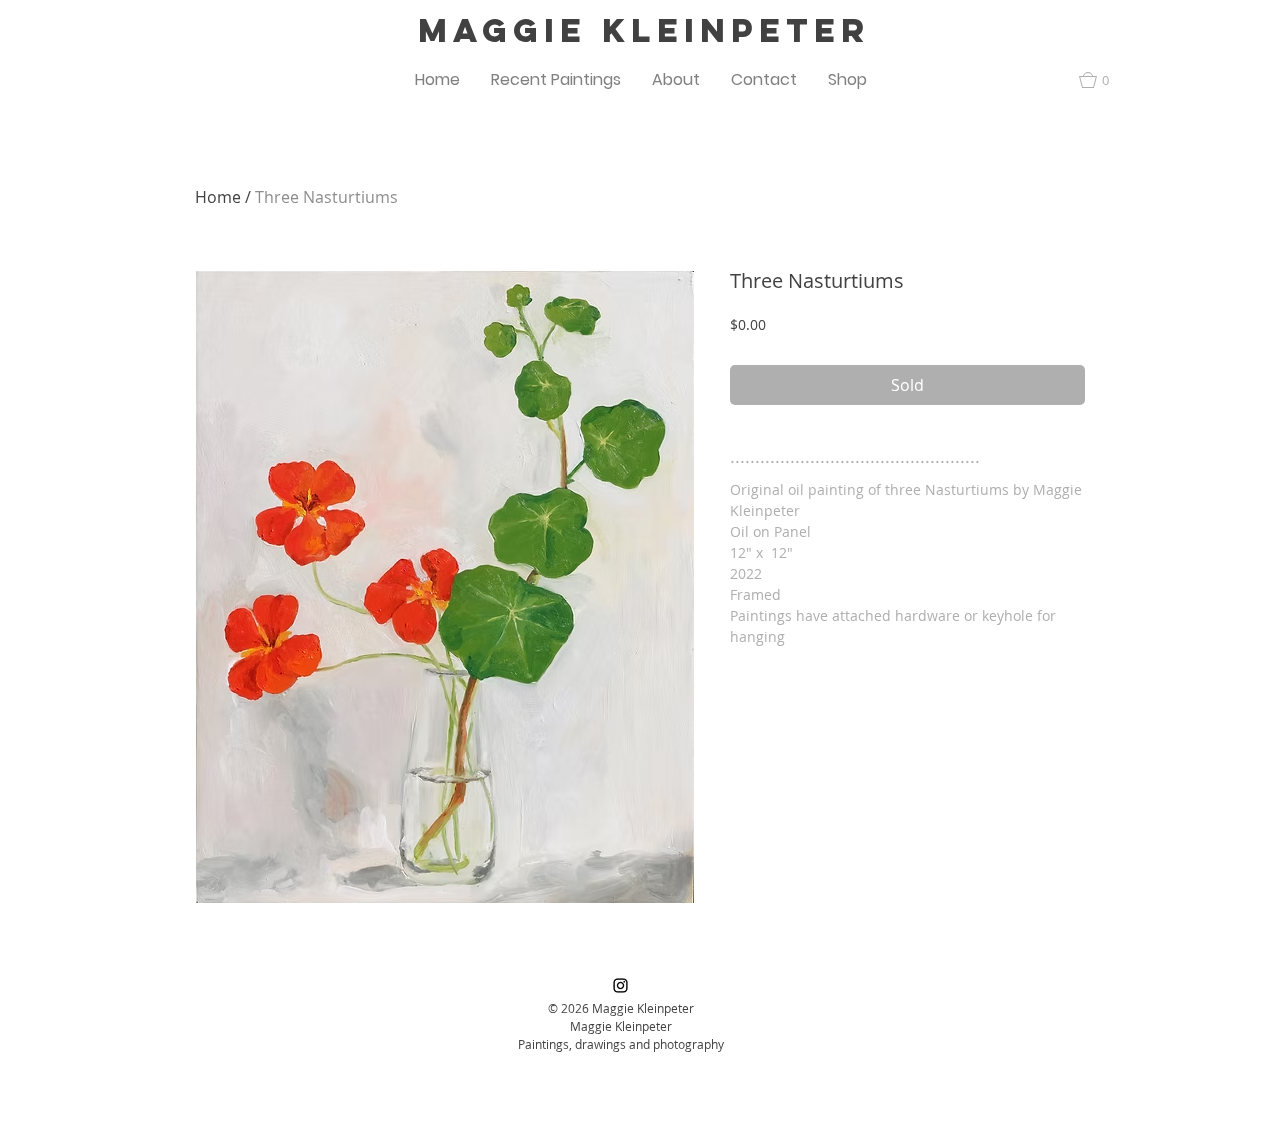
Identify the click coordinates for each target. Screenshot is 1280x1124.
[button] (556, 80)
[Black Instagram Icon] (620, 985)
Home (218, 197)
